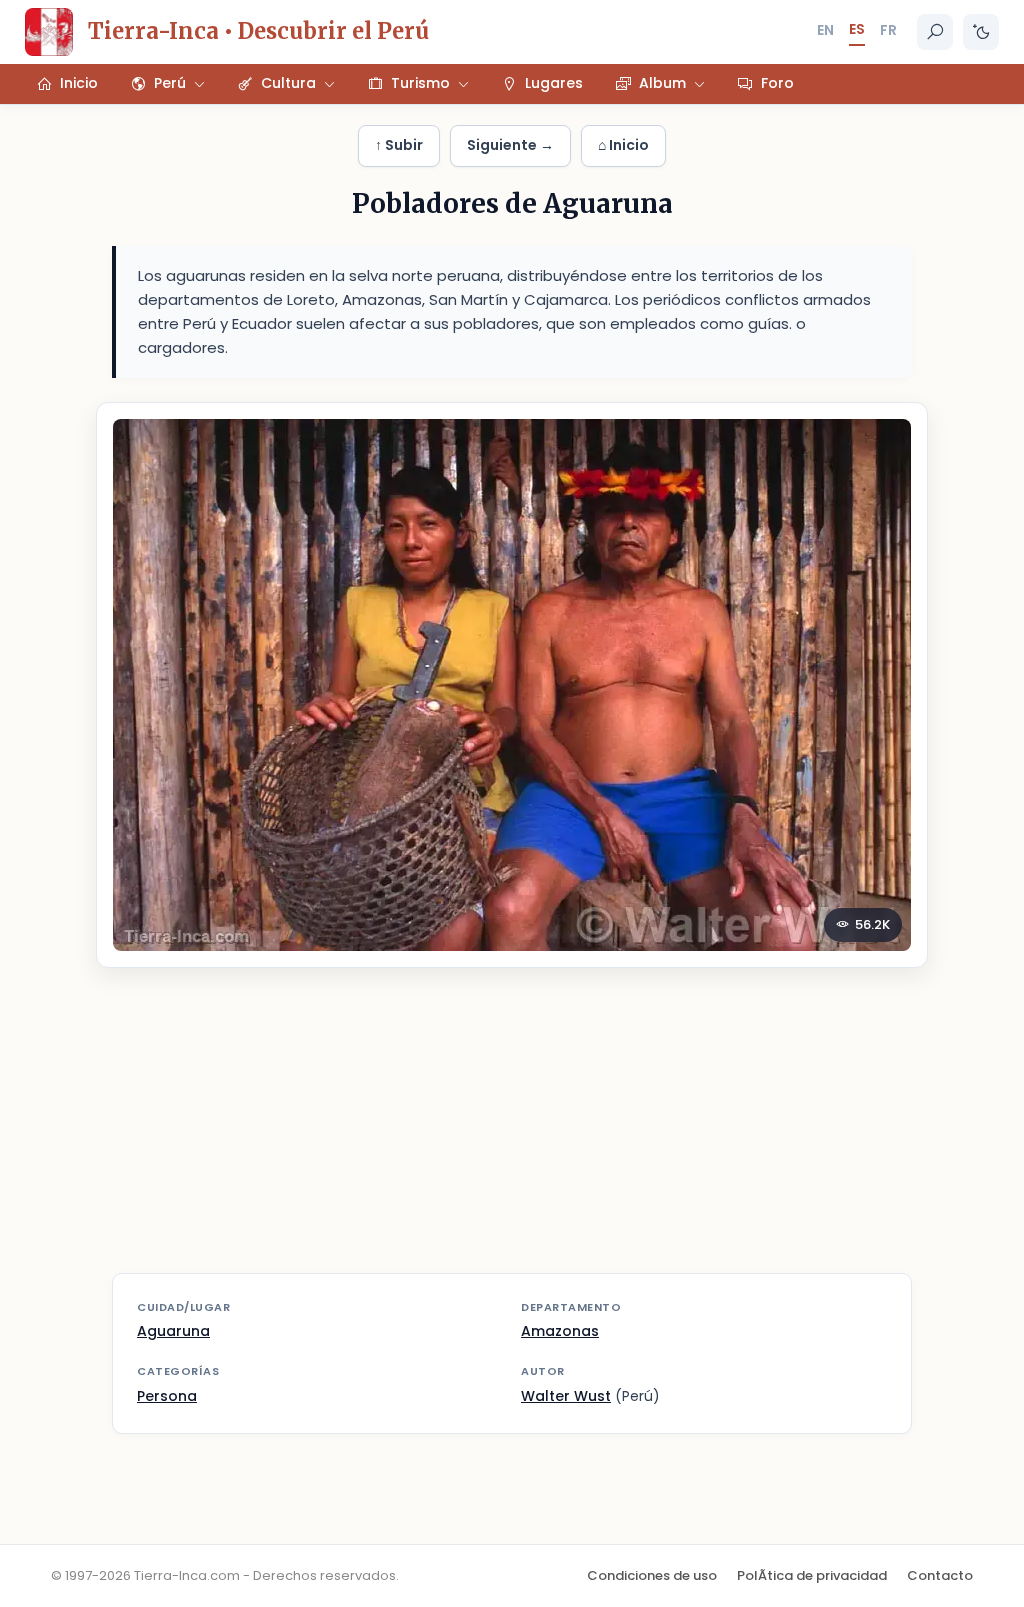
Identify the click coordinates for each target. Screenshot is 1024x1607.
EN (825, 30)
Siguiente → (510, 145)
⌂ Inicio (623, 145)
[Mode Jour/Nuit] (981, 32)
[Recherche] (935, 32)
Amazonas (560, 1331)
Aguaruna (173, 1331)
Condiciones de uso (652, 1575)
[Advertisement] (512, 1133)
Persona (167, 1396)
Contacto (940, 1575)
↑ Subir (399, 145)
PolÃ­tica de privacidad (812, 1575)
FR (888, 30)
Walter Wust (566, 1396)
